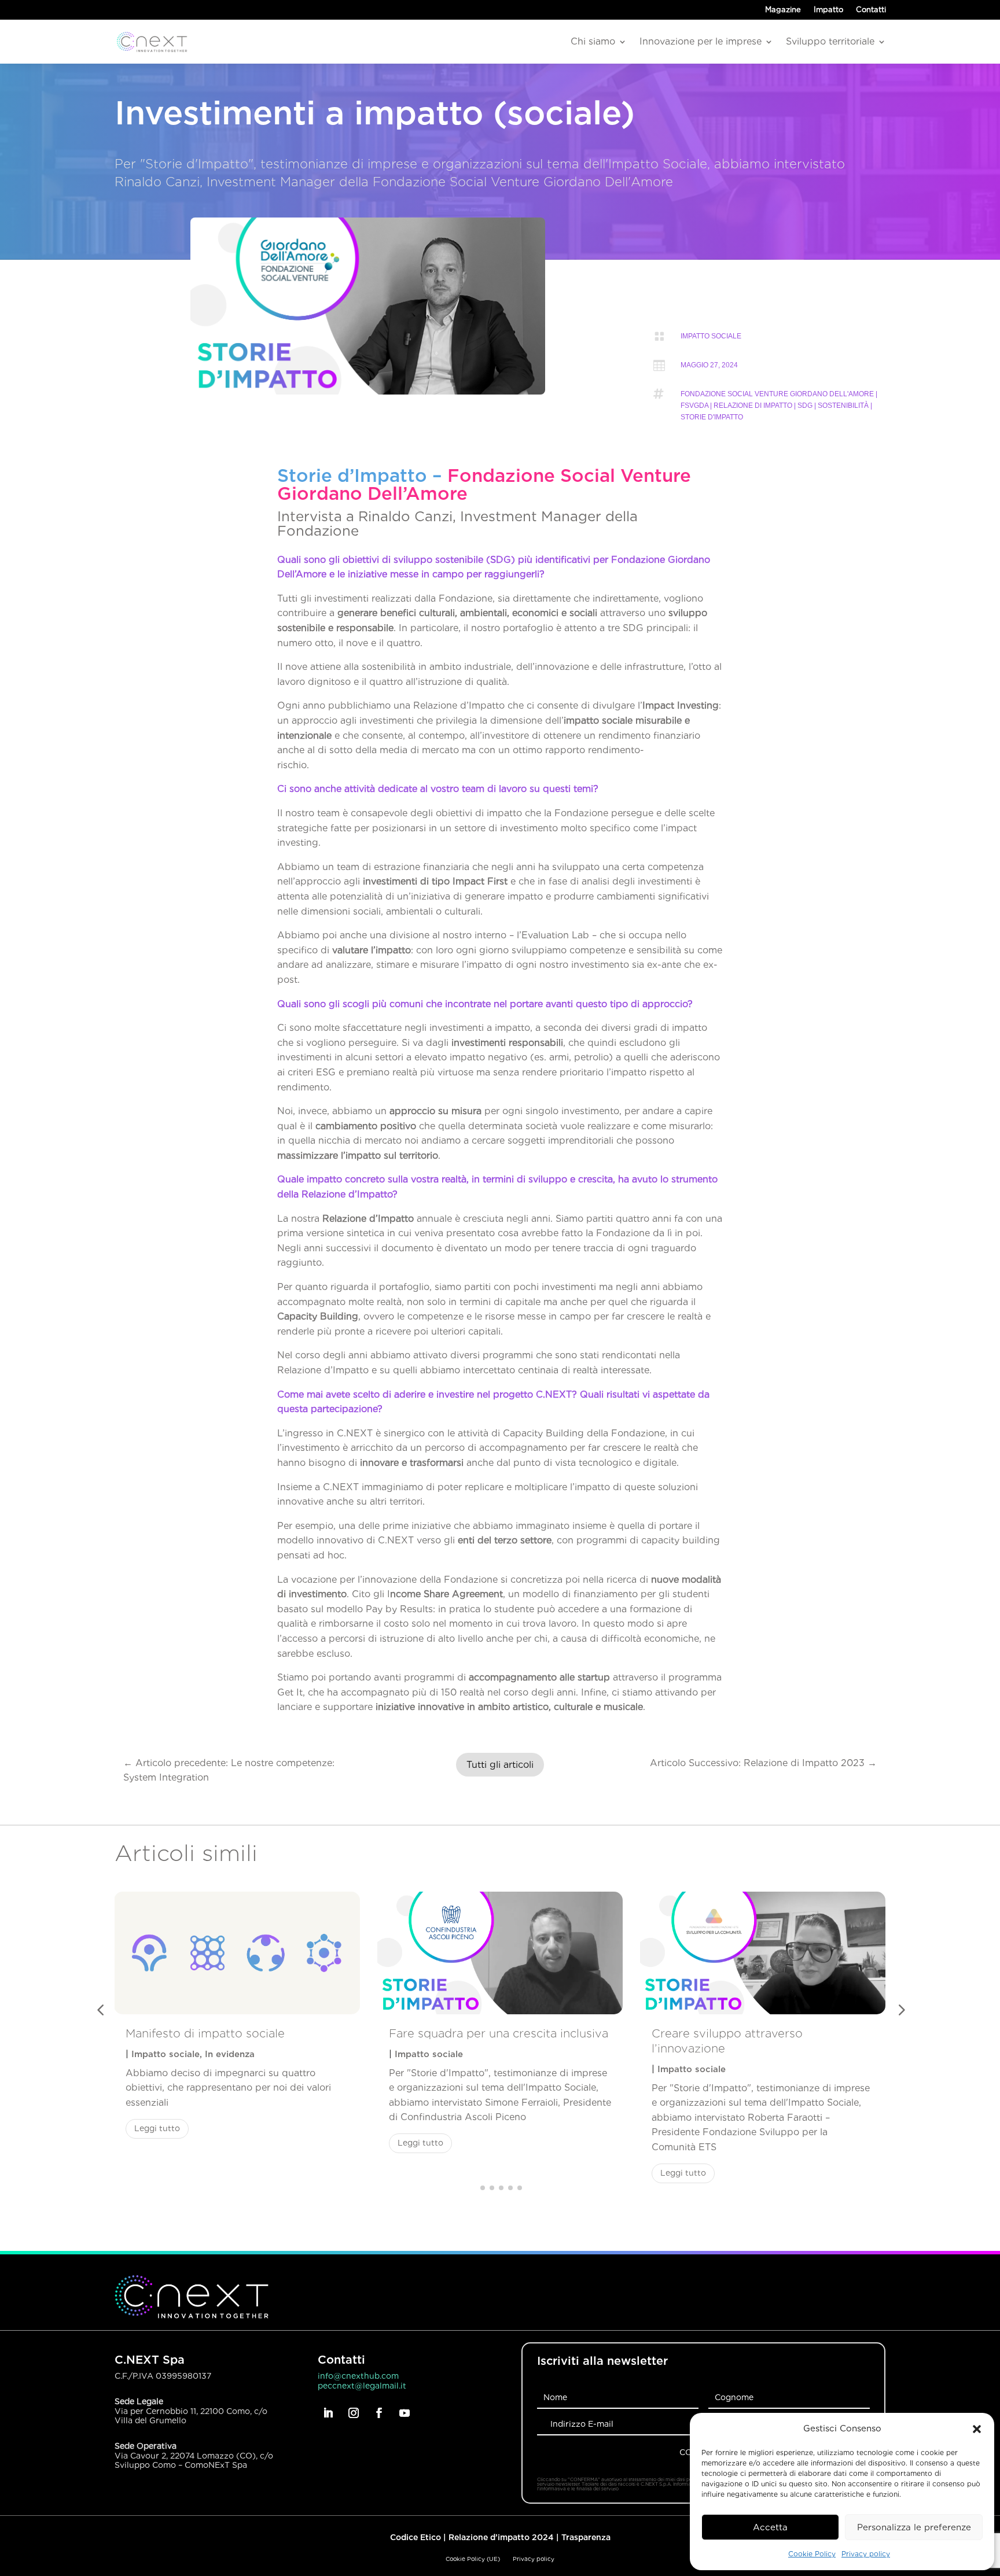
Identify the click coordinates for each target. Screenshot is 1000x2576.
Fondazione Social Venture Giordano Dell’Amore (484, 484)
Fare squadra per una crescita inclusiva (499, 2033)
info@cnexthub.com (358, 2376)
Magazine (783, 10)
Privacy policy (866, 2554)
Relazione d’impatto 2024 (501, 2537)
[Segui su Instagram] (354, 2413)
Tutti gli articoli (500, 1765)
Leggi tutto (157, 2128)
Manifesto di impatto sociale (205, 2033)
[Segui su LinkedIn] (328, 2413)
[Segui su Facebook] (379, 2413)
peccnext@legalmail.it (362, 2386)
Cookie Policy (812, 2554)
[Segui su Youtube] (405, 2413)
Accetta (770, 2527)
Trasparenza (586, 2537)
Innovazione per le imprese (701, 41)
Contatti (871, 10)
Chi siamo (593, 41)
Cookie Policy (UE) (473, 2559)
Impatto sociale (711, 336)
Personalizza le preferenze (914, 2527)
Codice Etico (416, 2537)
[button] (977, 2429)
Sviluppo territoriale (830, 41)
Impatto (828, 10)
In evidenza (230, 2054)
